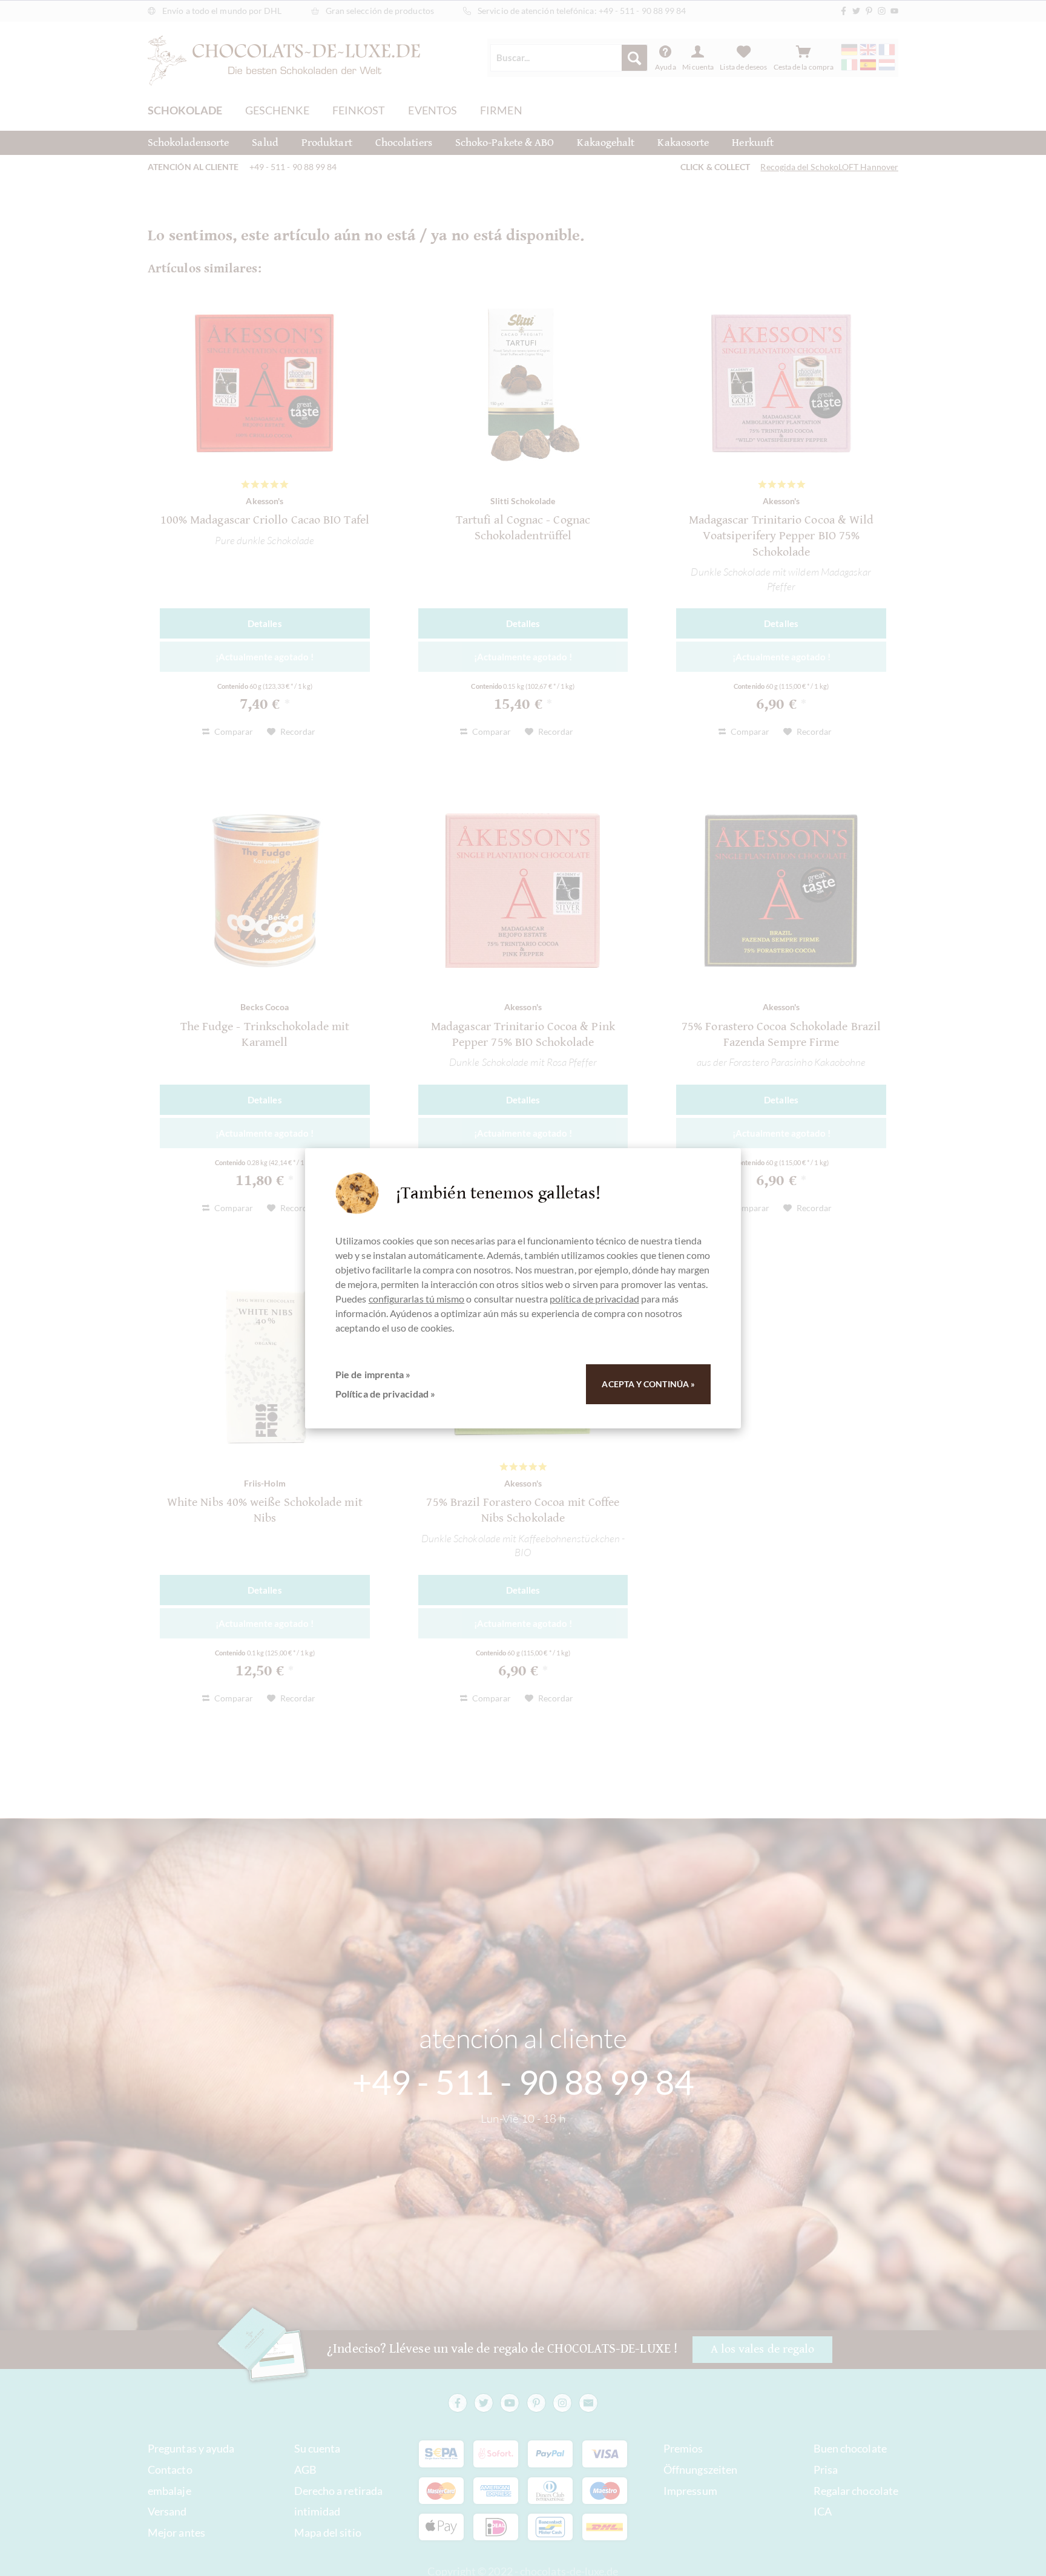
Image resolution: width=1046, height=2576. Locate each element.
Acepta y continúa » (648, 1384)
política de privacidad (594, 1299)
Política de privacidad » (385, 1394)
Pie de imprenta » (373, 1374)
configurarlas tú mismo (417, 1299)
